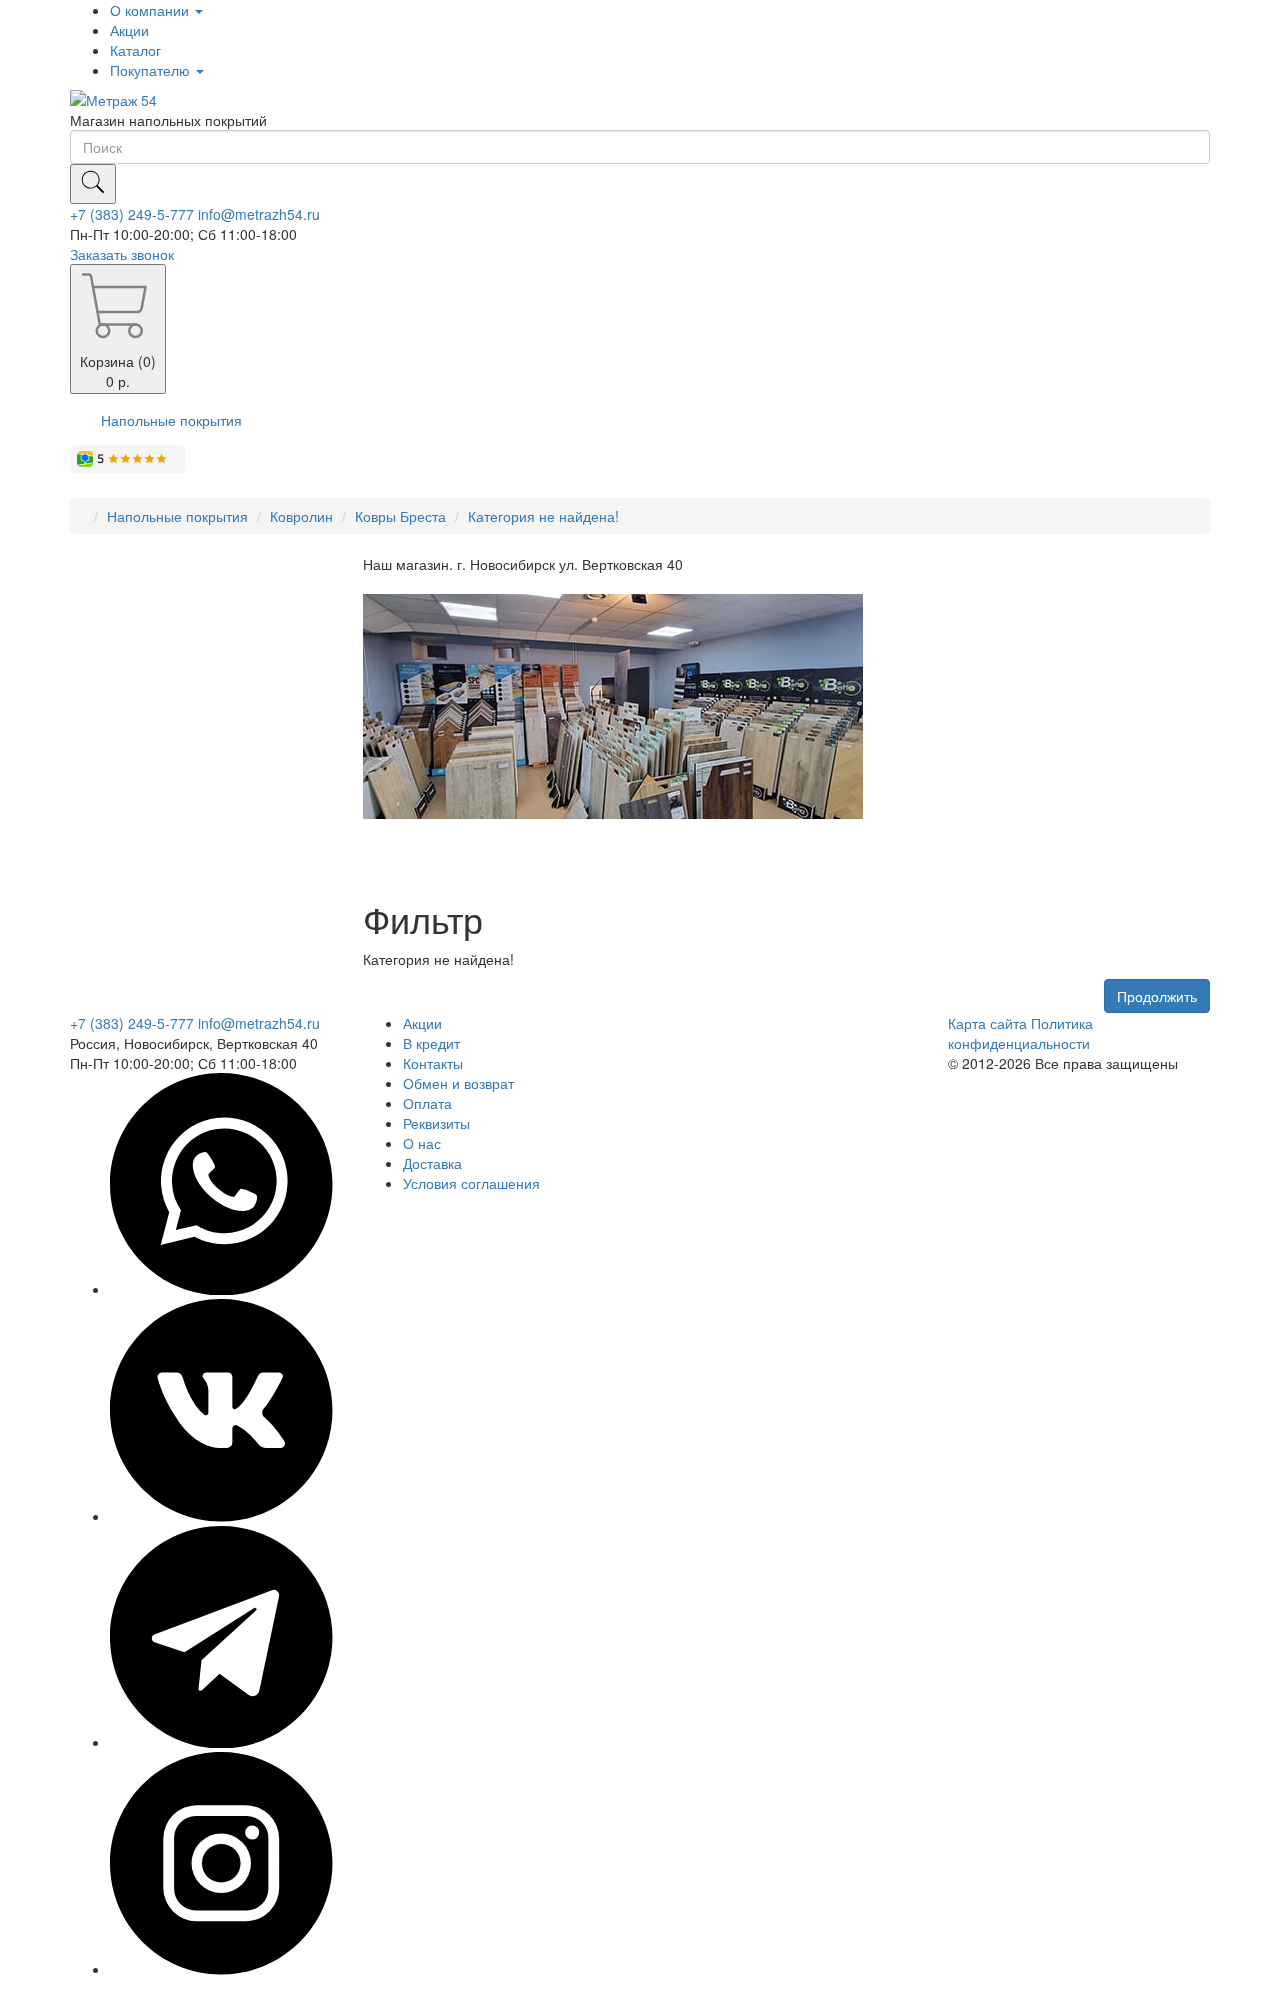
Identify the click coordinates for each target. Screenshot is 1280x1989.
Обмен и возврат (458, 1083)
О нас (422, 1143)
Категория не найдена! (543, 516)
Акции (129, 30)
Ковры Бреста (400, 516)
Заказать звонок (122, 254)
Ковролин (301, 516)
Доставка (432, 1163)
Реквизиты (436, 1123)
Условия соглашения (471, 1183)
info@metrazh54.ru (259, 214)
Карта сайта (987, 1023)
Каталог (135, 50)
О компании (151, 10)
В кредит (431, 1043)
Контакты (433, 1063)
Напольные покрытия (171, 420)
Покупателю (152, 70)
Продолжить (1157, 996)
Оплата (427, 1103)
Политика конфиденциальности (1020, 1033)
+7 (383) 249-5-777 (132, 214)
